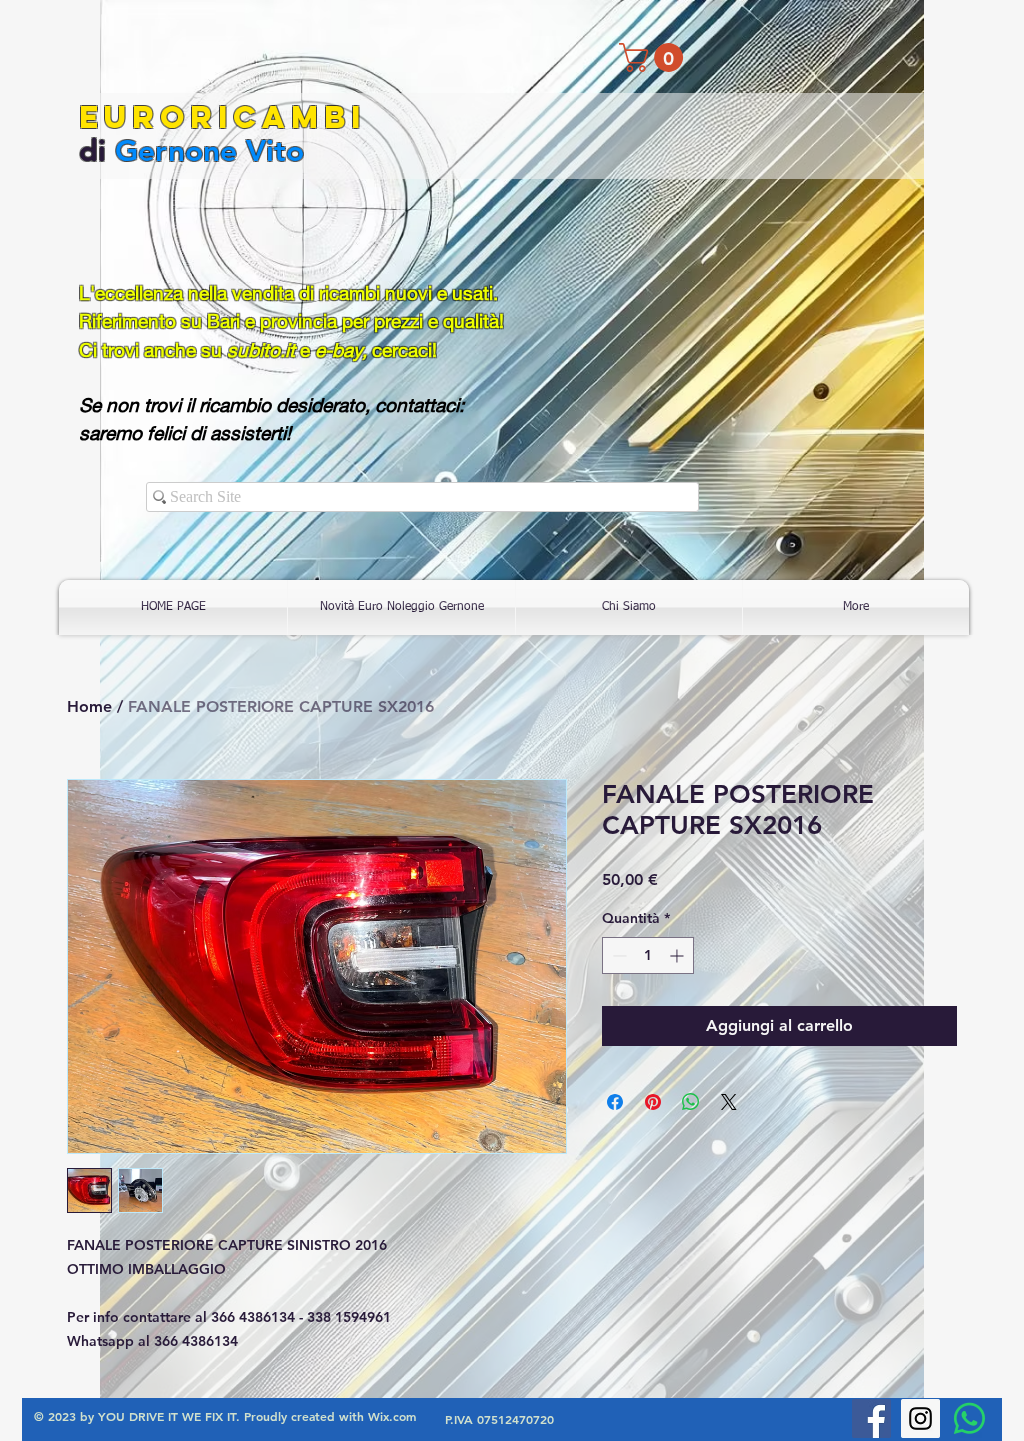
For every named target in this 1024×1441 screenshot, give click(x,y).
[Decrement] (617, 955)
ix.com (398, 1416)
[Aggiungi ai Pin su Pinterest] (653, 1102)
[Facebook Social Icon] (871, 1418)
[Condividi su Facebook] (615, 1102)
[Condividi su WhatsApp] (691, 1102)
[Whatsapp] (969, 1418)
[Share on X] (729, 1102)
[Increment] (678, 955)
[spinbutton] (648, 955)
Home (89, 706)
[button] (654, 57)
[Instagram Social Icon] (920, 1418)
